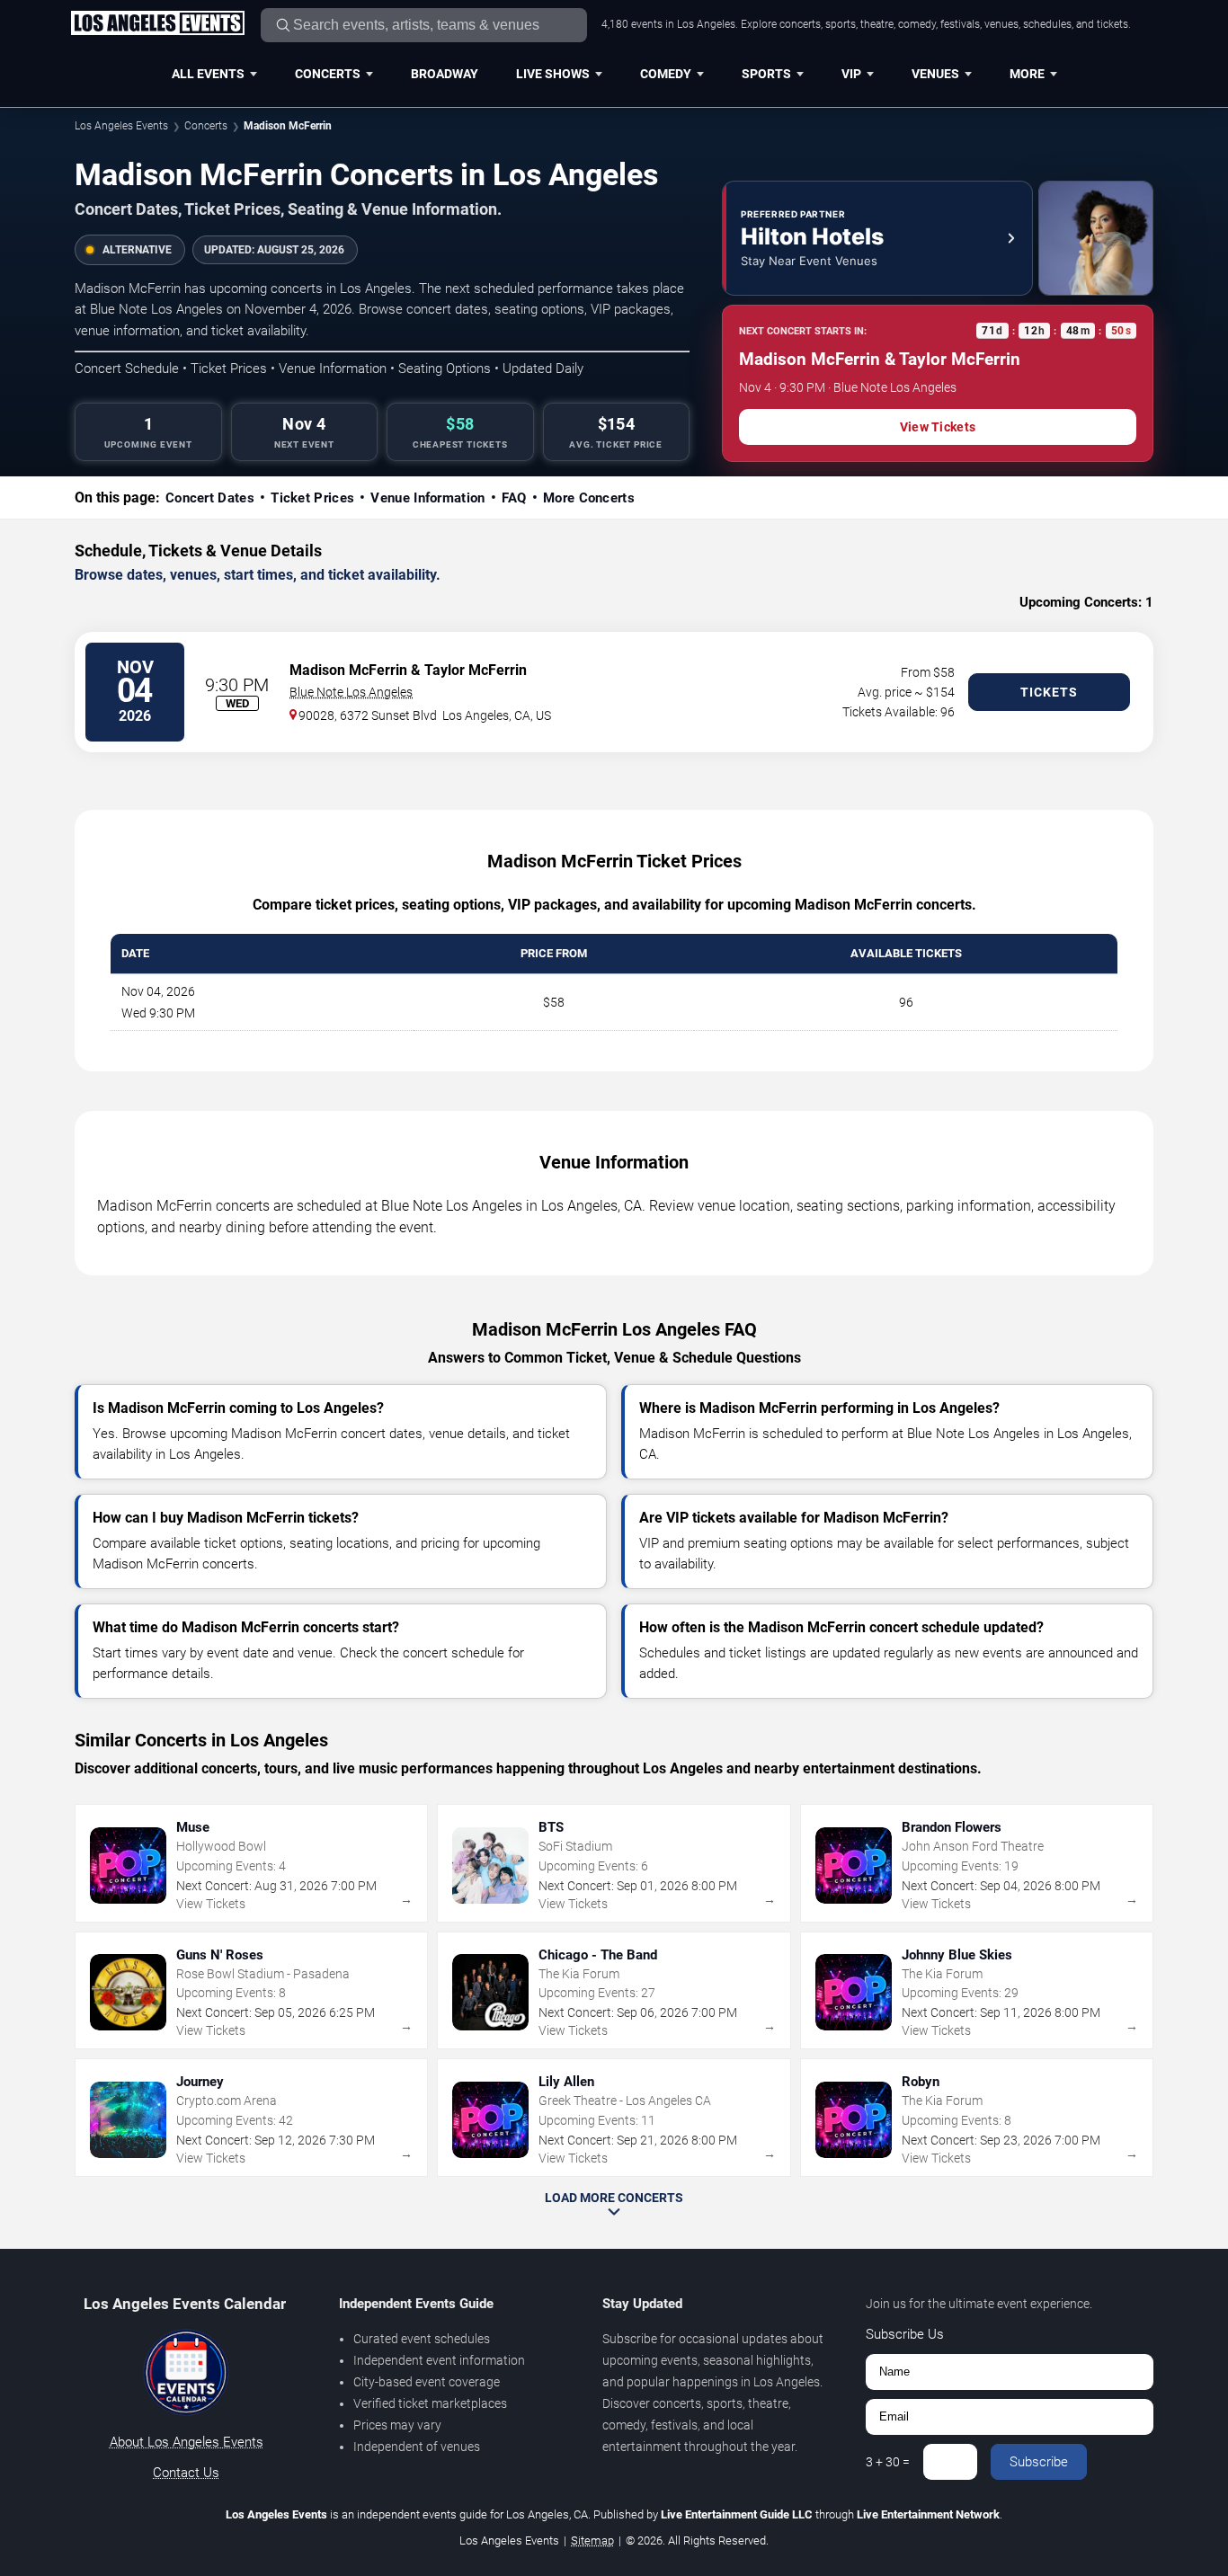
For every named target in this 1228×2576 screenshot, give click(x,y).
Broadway (445, 74)
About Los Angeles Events (187, 2442)
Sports (766, 74)
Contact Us (186, 2473)
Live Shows (553, 74)
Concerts (328, 74)
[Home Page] (157, 24)
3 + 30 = (888, 2462)
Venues (935, 74)
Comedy (666, 74)
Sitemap (592, 2540)
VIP (851, 74)
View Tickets (938, 427)
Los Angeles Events (121, 126)
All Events (208, 74)
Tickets (1049, 692)
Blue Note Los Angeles (351, 692)
